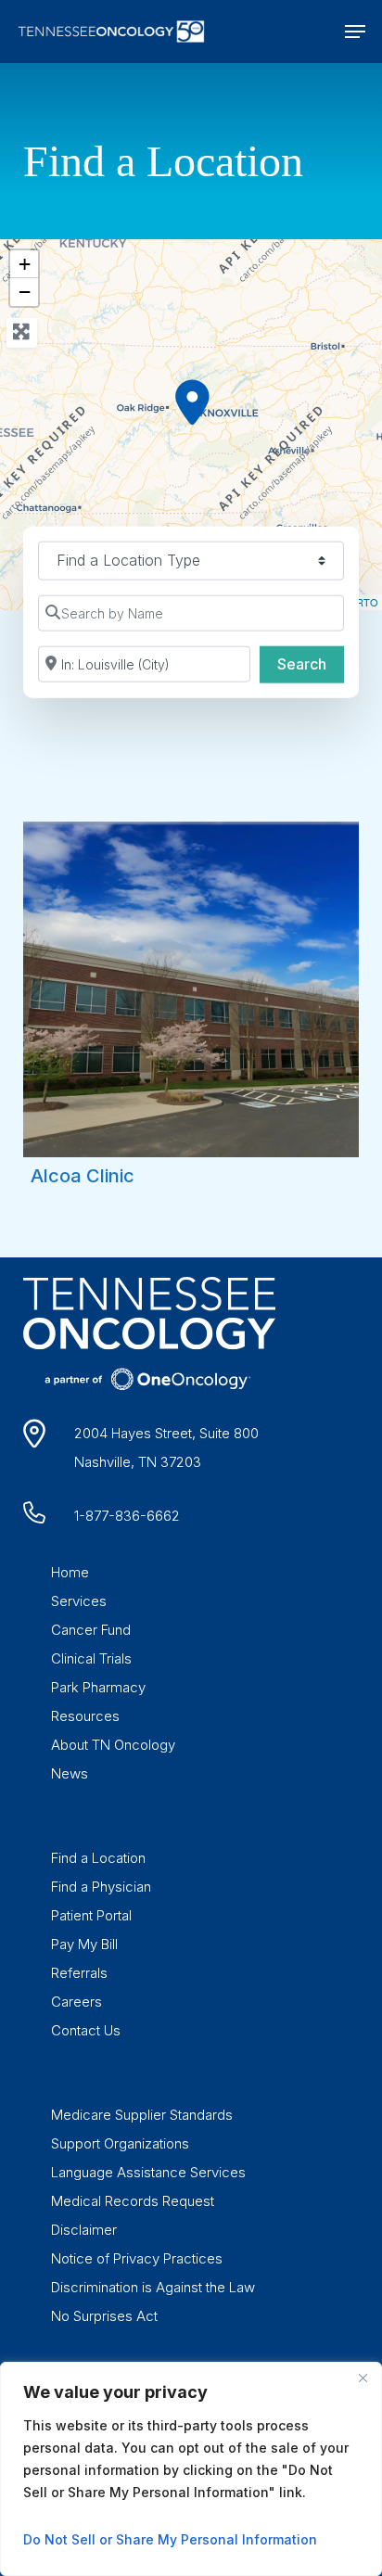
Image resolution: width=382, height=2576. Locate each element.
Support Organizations (120, 2143)
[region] (191, 2469)
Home (70, 1572)
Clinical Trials (91, 1658)
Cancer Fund (91, 1630)
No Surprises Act (104, 2316)
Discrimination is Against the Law (153, 2287)
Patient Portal (91, 1915)
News (70, 1773)
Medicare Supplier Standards (142, 2115)
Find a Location (98, 1858)
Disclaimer (84, 2230)
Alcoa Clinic (83, 1176)
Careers (76, 2002)
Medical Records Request (133, 2201)
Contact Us (86, 2030)
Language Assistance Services (148, 2172)
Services (79, 1601)
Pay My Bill (84, 1944)
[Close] (363, 2378)
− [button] (25, 292)
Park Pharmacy (98, 1687)
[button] (355, 32)
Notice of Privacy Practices (137, 2258)
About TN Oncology (113, 1745)
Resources (85, 1716)
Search (311, 663)
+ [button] (25, 264)
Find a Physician (101, 1887)
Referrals (79, 1973)
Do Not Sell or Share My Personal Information (170, 2539)
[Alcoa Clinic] (192, 402)
